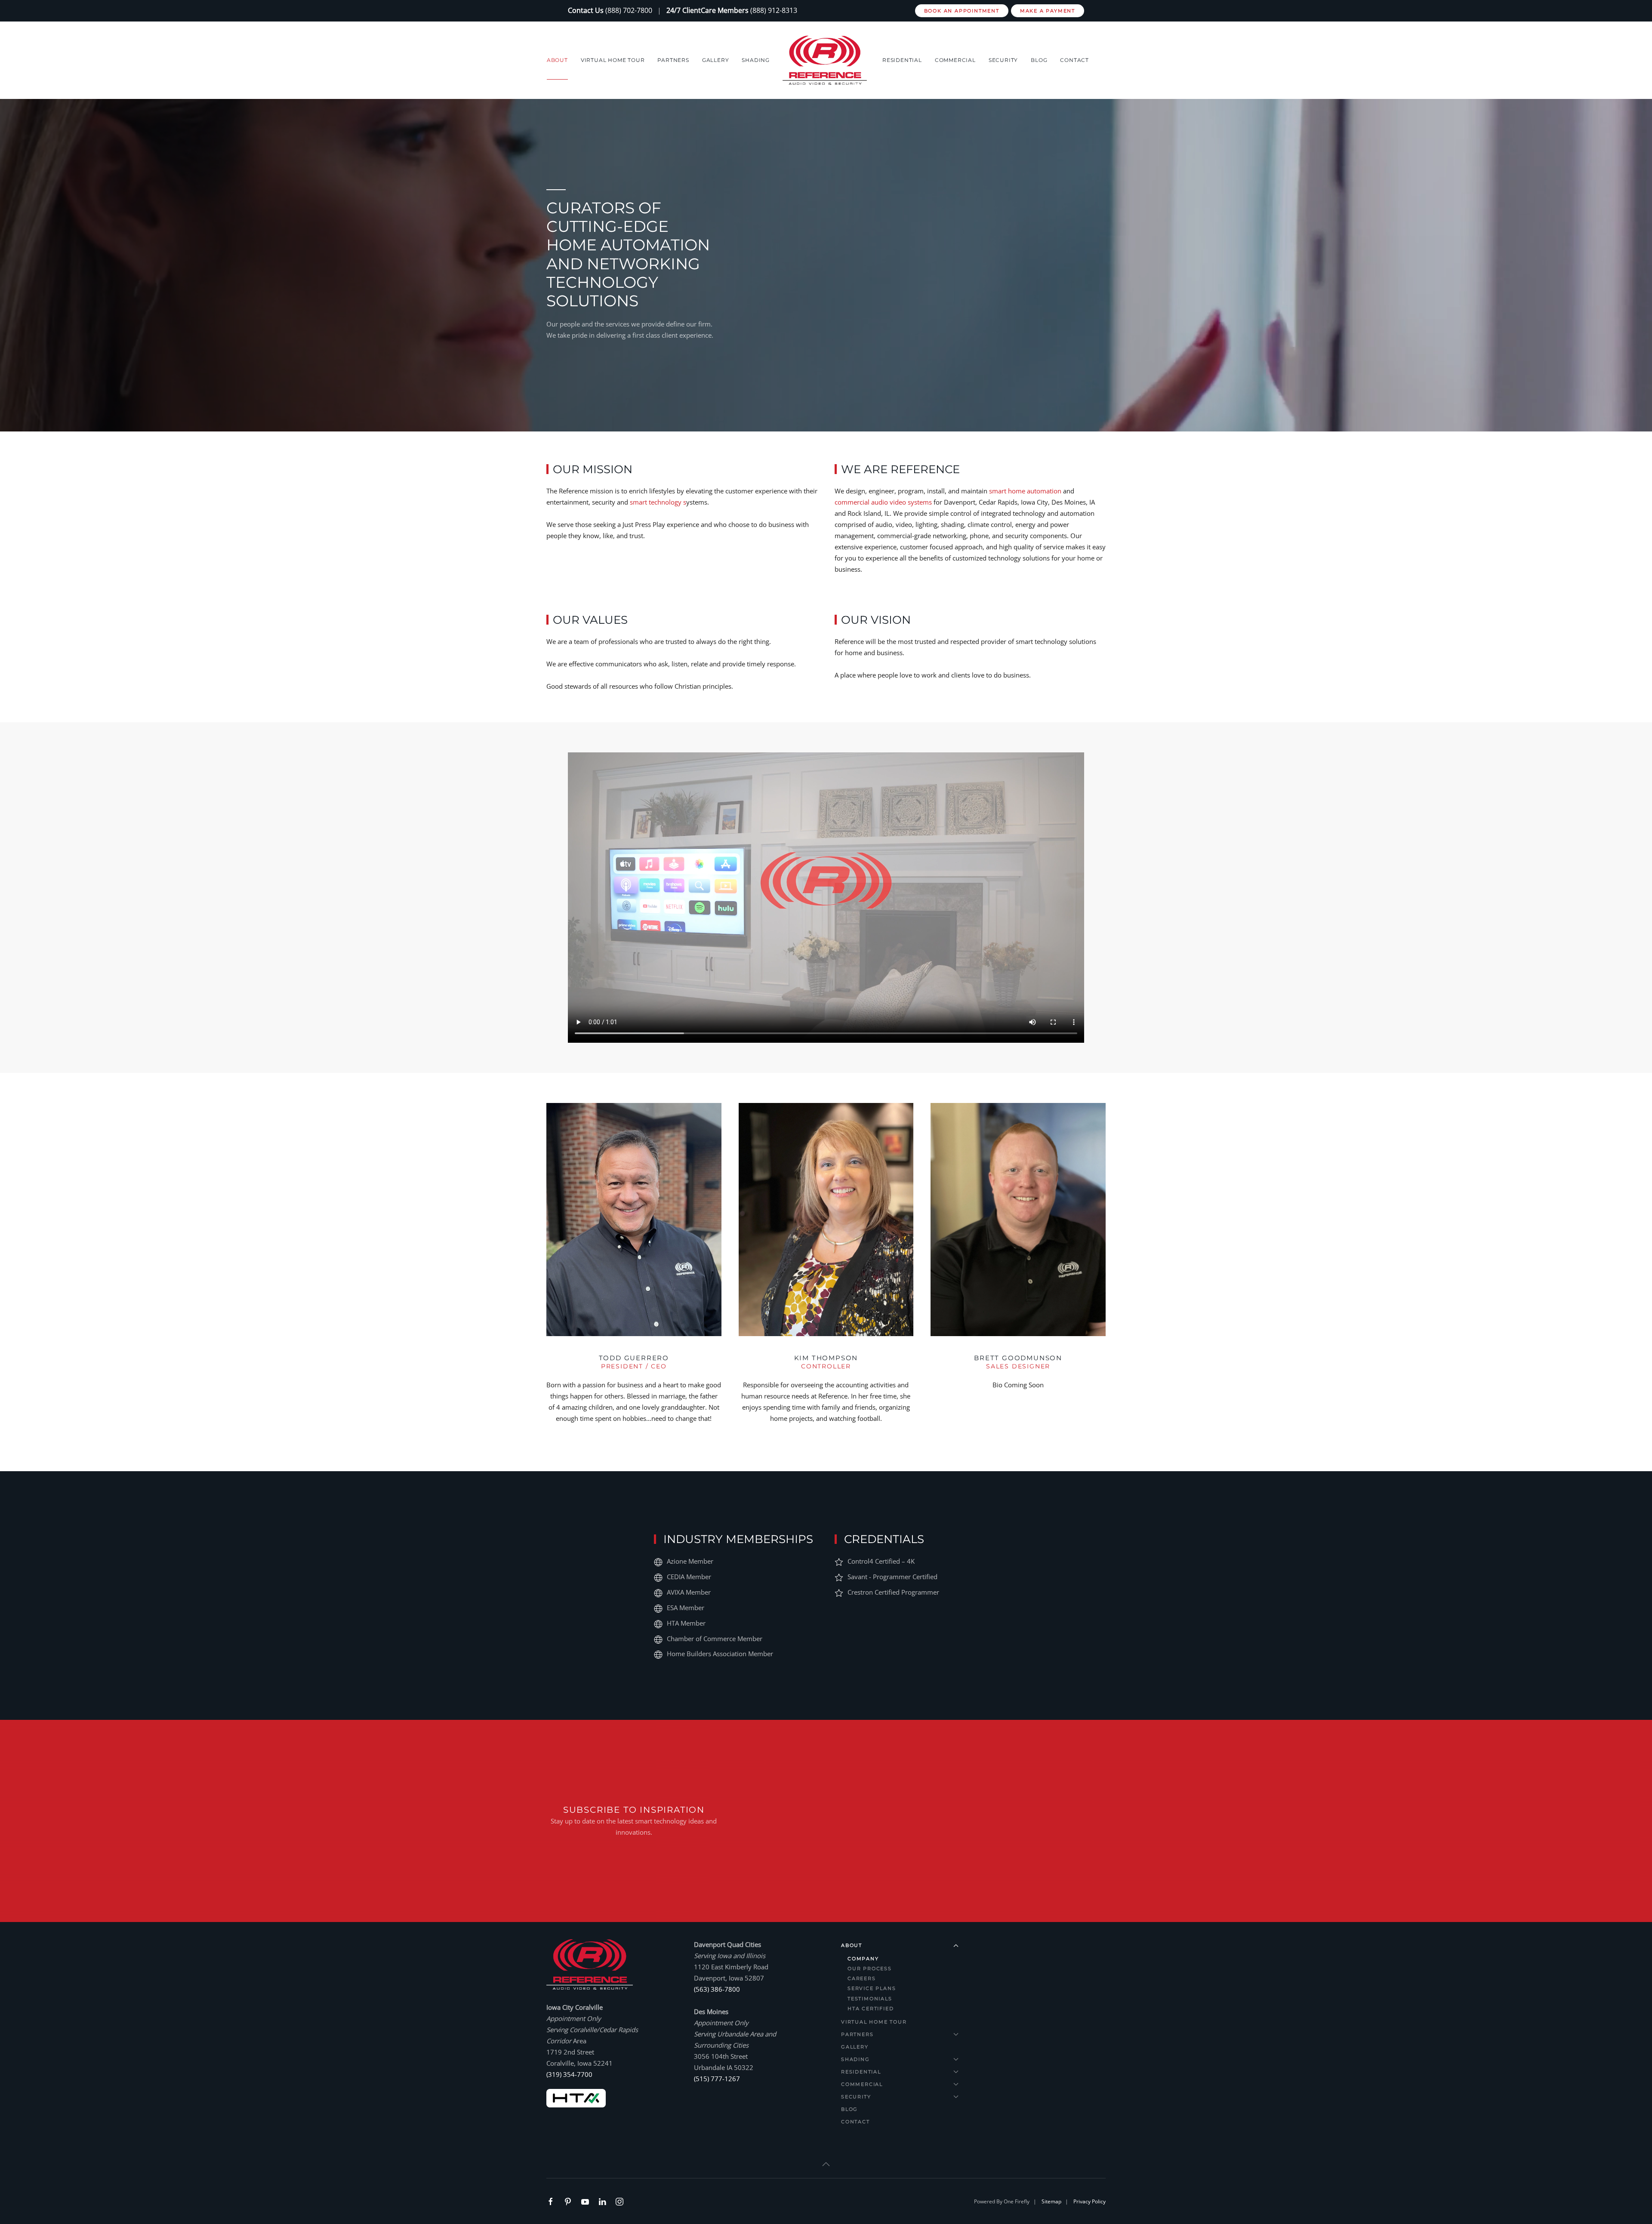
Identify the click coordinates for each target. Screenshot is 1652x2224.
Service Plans (872, 1988)
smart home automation (1025, 491)
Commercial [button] (955, 60)
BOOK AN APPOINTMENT (962, 11)
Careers (862, 1978)
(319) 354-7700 (569, 2074)
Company (863, 1959)
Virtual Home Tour (613, 60)
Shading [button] (756, 60)
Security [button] (1003, 60)
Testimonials (870, 1999)
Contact (1074, 60)
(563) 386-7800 (717, 1989)
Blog (1039, 60)
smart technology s (658, 502)
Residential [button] (902, 60)
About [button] (557, 60)
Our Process (870, 1968)
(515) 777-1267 (717, 2079)
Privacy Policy (1090, 2201)
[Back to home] (826, 60)
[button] (826, 2164)
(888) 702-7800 (629, 10)
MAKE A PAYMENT (1048, 11)
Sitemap (1051, 2201)
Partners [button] (673, 60)
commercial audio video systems (883, 502)
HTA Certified (871, 2008)
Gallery (716, 60)
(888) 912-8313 (774, 10)
